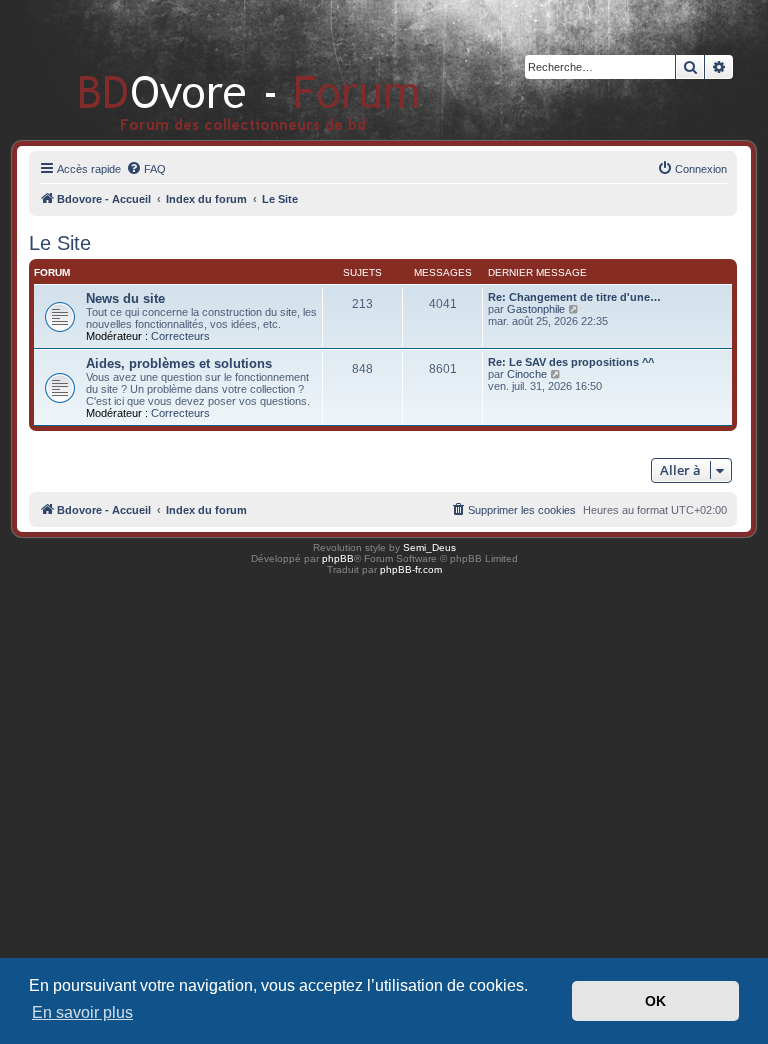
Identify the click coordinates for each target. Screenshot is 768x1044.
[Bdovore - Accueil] (219, 69)
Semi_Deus (429, 547)
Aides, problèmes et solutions (179, 363)
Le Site (60, 243)
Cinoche (527, 374)
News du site (125, 298)
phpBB (338, 558)
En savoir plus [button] (82, 1012)
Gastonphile (536, 309)
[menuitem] (146, 169)
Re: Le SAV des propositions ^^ (571, 362)
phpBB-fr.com (411, 569)
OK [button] (655, 1001)
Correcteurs (180, 336)
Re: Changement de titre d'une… (574, 297)
